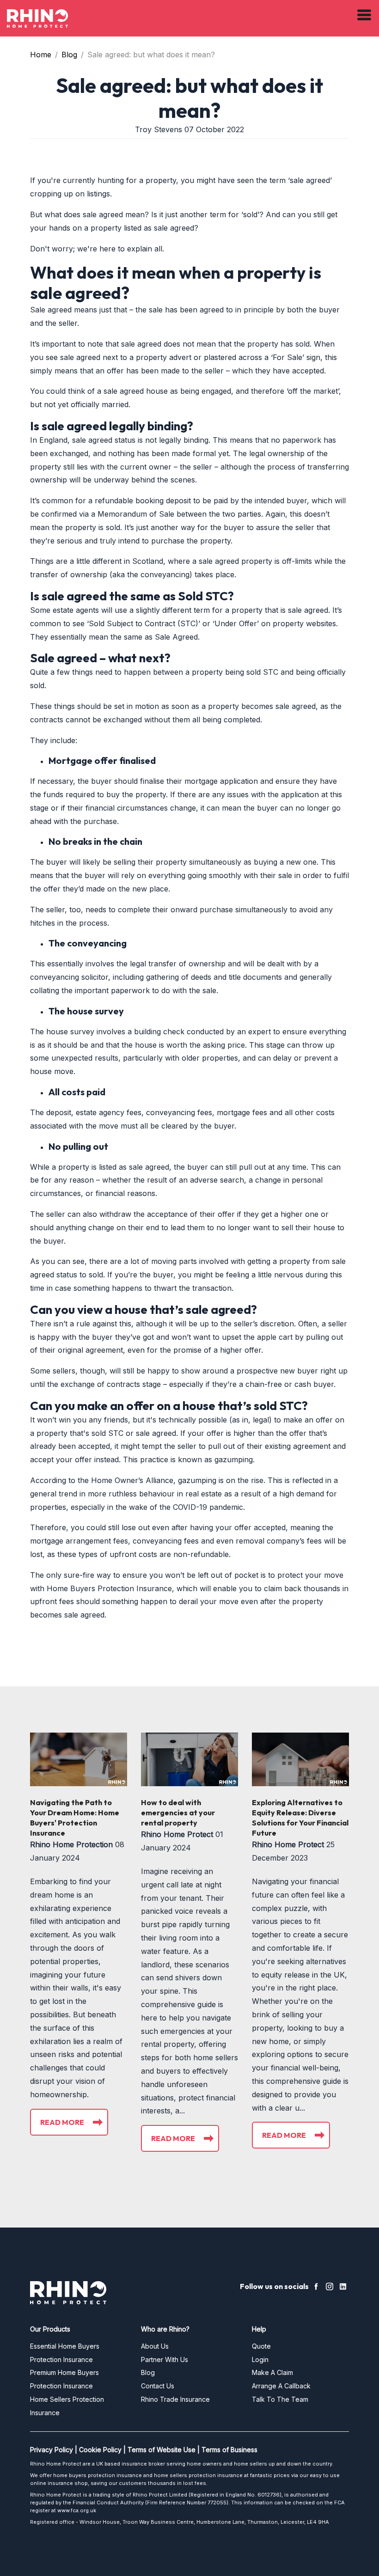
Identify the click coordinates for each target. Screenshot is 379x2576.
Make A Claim (272, 2372)
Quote (261, 2346)
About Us (155, 2346)
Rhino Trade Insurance (175, 2399)
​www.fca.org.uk (77, 2510)
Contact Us (158, 2386)
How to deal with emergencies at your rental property (178, 1813)
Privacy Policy (52, 2450)
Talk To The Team (280, 2399)
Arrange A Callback (281, 2386)
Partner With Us (165, 2359)
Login (260, 2359)
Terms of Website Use (162, 2450)
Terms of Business (229, 2450)
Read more (62, 2122)
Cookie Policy (100, 2450)
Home (41, 55)
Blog (69, 55)
